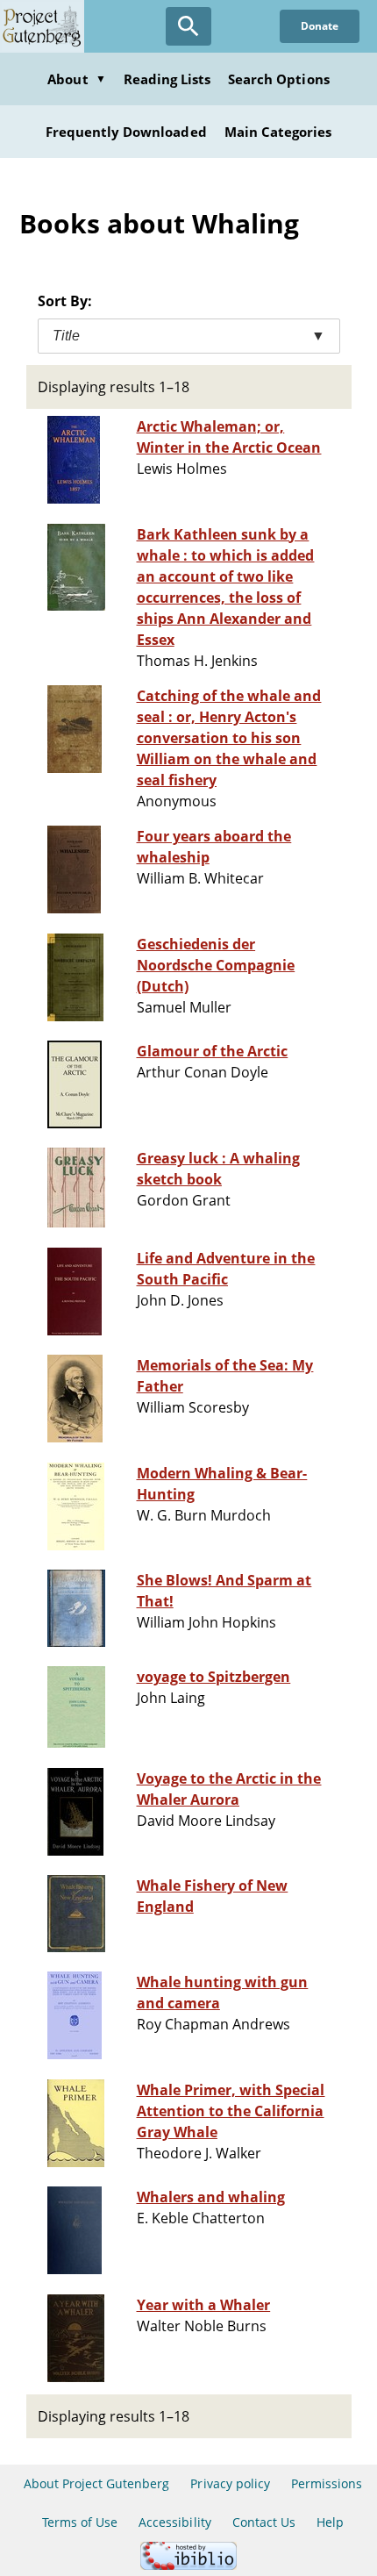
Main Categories (278, 132)
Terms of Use (80, 2522)
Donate (320, 26)
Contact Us (264, 2522)
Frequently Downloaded (126, 132)
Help (330, 2522)
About (76, 79)
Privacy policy (230, 2483)
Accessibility (175, 2522)
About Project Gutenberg (97, 2483)
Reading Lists (167, 79)
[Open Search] (188, 26)
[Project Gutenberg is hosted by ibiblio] (188, 2565)
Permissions (327, 2483)
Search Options (279, 79)
